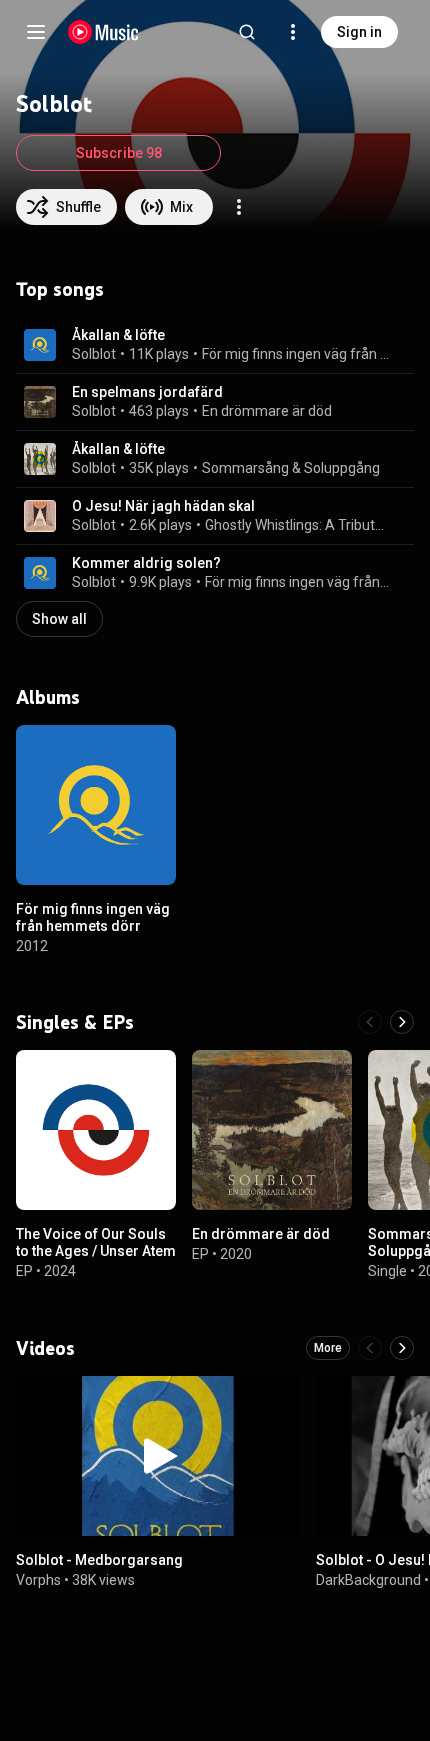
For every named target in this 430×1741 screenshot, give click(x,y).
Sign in (359, 32)
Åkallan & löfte (118, 335)
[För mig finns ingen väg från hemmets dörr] (96, 805)
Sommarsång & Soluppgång (291, 468)
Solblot (94, 354)
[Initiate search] (247, 32)
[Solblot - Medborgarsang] (158, 1456)
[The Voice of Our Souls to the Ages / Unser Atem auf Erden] (96, 1130)
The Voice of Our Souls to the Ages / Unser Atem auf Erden (96, 1251)
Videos (45, 1348)
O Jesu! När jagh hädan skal (163, 506)
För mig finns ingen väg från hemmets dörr (296, 354)
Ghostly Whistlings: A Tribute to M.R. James (298, 525)
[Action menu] (239, 207)
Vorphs (38, 1579)
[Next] (402, 1022)
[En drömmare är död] (272, 1130)
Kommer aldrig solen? (146, 563)
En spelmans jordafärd (147, 392)
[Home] (103, 32)
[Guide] (36, 32)
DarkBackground (368, 1579)
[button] (40, 345)
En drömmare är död (267, 411)
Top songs (60, 289)
